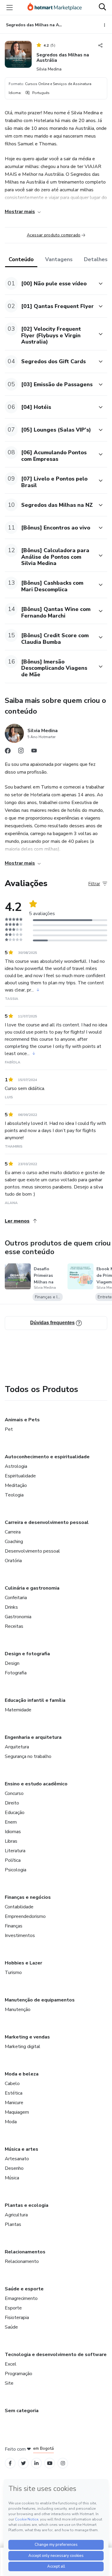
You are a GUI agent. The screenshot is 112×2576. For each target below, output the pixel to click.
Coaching (14, 1542)
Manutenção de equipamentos (40, 2000)
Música (12, 2178)
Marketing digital (23, 2047)
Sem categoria (22, 2411)
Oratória (13, 1561)
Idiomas (13, 1832)
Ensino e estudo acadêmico (36, 1784)
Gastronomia (18, 1617)
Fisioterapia (17, 2318)
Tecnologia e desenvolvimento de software (56, 2355)
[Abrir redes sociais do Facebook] (8, 752)
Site (9, 2383)
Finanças (14, 1926)
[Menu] (10, 7)
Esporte (13, 2308)
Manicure (14, 2103)
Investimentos (20, 1936)
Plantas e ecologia (27, 2205)
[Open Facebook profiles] (10, 2463)
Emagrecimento (21, 2298)
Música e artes (22, 2149)
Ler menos (17, 1221)
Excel (11, 2364)
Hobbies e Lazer (23, 1963)
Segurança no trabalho (28, 1756)
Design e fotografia (27, 1654)
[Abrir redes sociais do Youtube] (34, 752)
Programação (19, 2374)
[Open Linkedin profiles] (36, 2463)
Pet (9, 1429)
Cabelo (12, 2084)
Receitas (14, 1626)
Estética (14, 2093)
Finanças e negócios (28, 1897)
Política (13, 1860)
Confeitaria (16, 1598)
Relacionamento (22, 2261)
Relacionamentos (25, 2252)
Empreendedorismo (25, 1916)
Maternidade (18, 1710)
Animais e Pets (22, 1420)
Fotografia (16, 1673)
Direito (12, 1803)
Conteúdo (21, 259)
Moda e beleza (22, 2074)
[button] (49, 283)
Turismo (13, 1973)
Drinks (11, 1607)
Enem (11, 1822)
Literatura (15, 1851)
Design (12, 1663)
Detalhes (96, 259)
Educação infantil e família (35, 1700)
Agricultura (16, 2215)
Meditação (16, 1485)
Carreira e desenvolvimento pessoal (47, 1522)
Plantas (13, 2224)
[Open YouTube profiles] (50, 2463)
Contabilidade (19, 1907)
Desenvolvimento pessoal (32, 1551)
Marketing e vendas (27, 2037)
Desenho (14, 2168)
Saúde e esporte (24, 2289)
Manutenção (18, 2010)
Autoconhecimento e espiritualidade (47, 1457)
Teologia (14, 1495)
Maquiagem (17, 2112)
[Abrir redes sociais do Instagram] (21, 752)
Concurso (14, 1793)
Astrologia (16, 1466)
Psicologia (16, 1870)
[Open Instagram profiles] (63, 2463)
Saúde (11, 2327)
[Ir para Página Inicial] (55, 7)
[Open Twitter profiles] (23, 2463)
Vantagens (59, 259)
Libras (11, 1841)
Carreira (13, 1532)
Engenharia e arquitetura (33, 1737)
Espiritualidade (20, 1476)
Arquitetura (17, 1747)
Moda (11, 2122)
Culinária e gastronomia (32, 1588)
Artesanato (17, 2159)
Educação (15, 1813)
